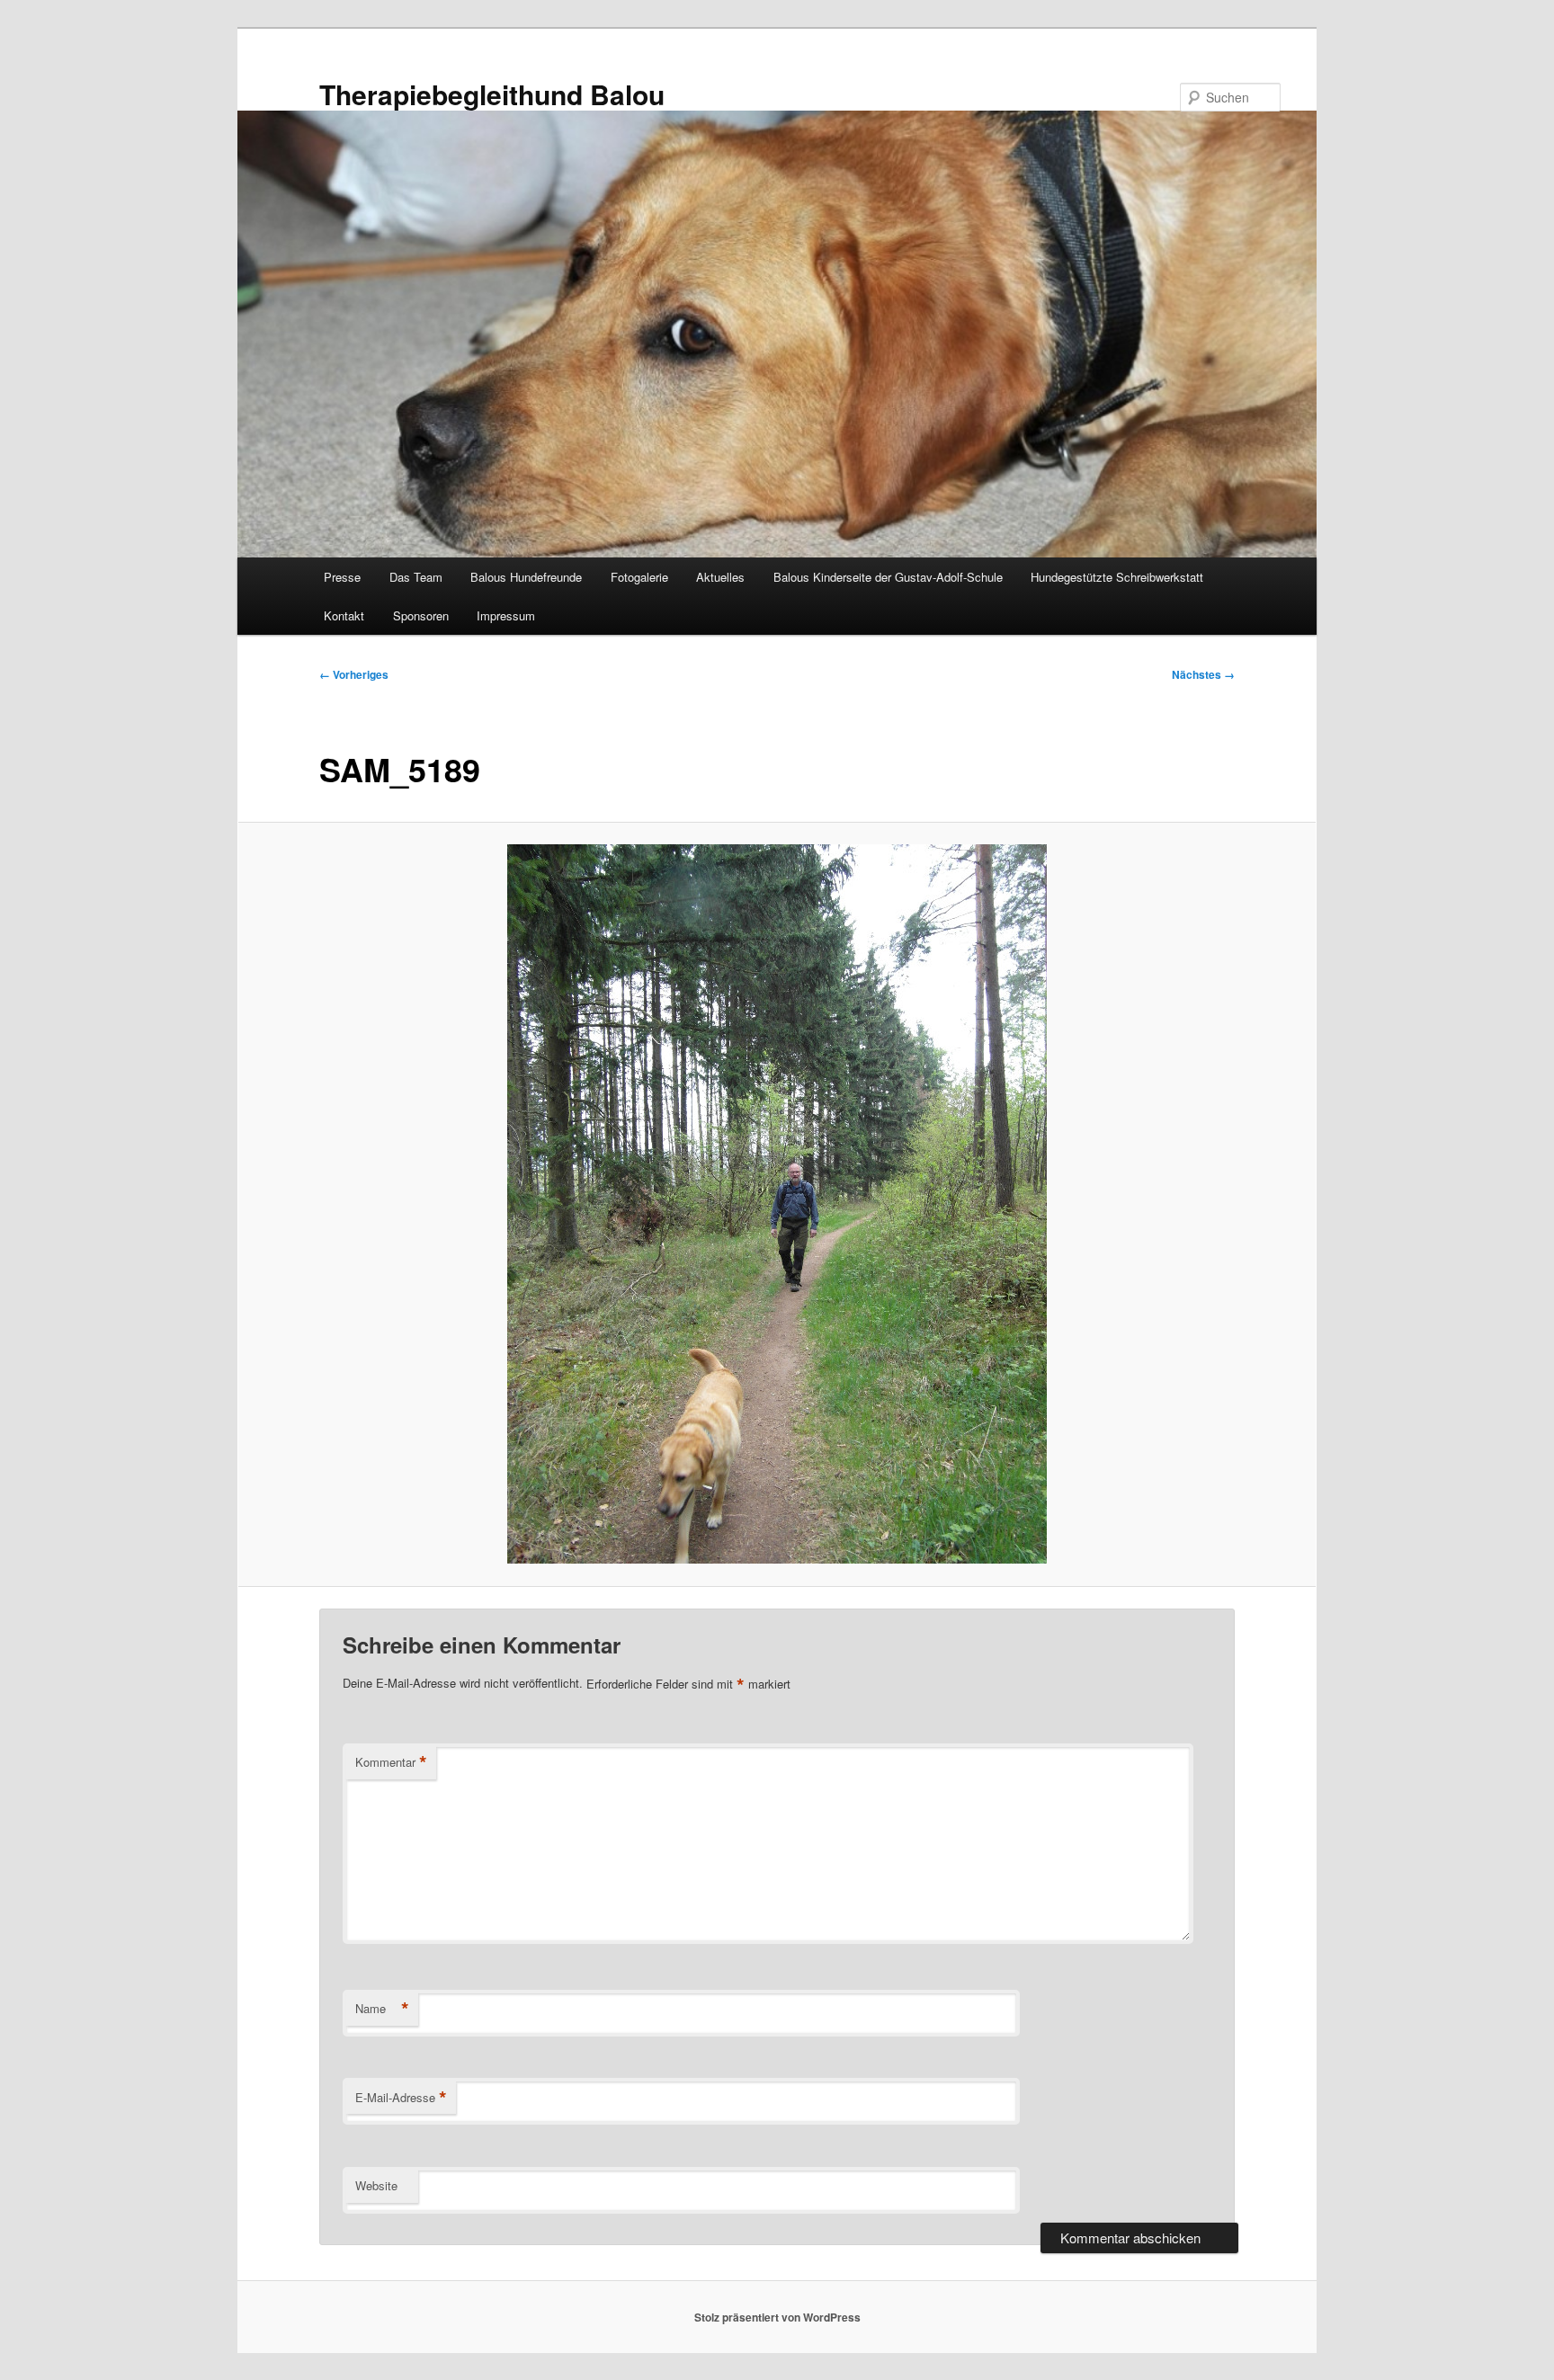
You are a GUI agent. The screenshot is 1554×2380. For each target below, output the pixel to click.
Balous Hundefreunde (526, 577)
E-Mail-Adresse (401, 2098)
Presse (342, 577)
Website (376, 2185)
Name (382, 2009)
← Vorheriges (354, 674)
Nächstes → (1203, 674)
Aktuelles (720, 577)
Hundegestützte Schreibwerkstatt (1117, 577)
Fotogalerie (639, 577)
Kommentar (391, 1762)
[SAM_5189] (777, 1204)
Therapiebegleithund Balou (492, 94)
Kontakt (344, 615)
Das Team (416, 577)
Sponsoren (421, 615)
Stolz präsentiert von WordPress (777, 2317)
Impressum (506, 615)
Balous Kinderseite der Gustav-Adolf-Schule (888, 577)
